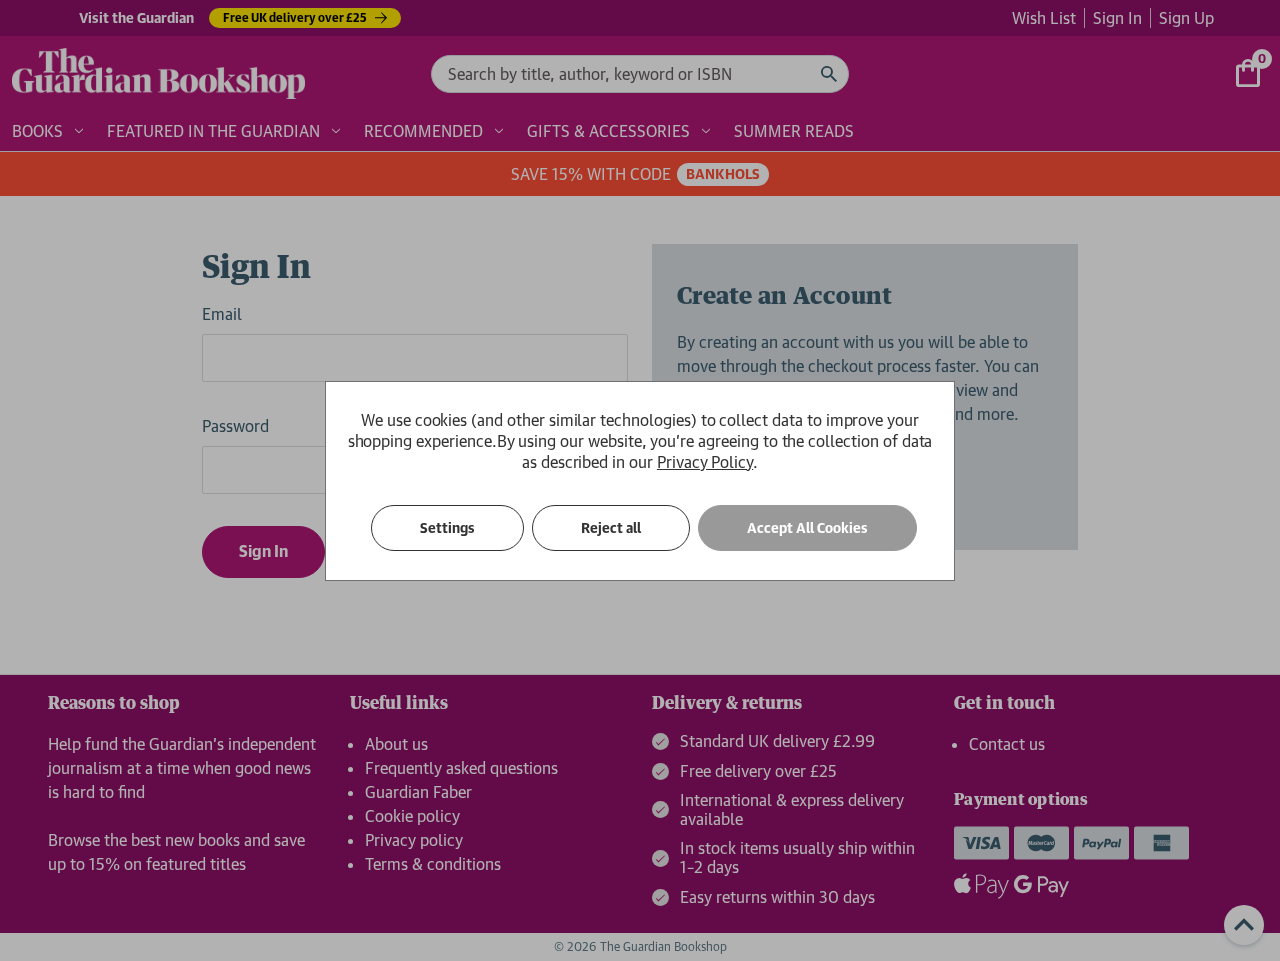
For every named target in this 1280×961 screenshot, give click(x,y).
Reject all (611, 528)
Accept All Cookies (807, 528)
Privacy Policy (705, 462)
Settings (447, 528)
